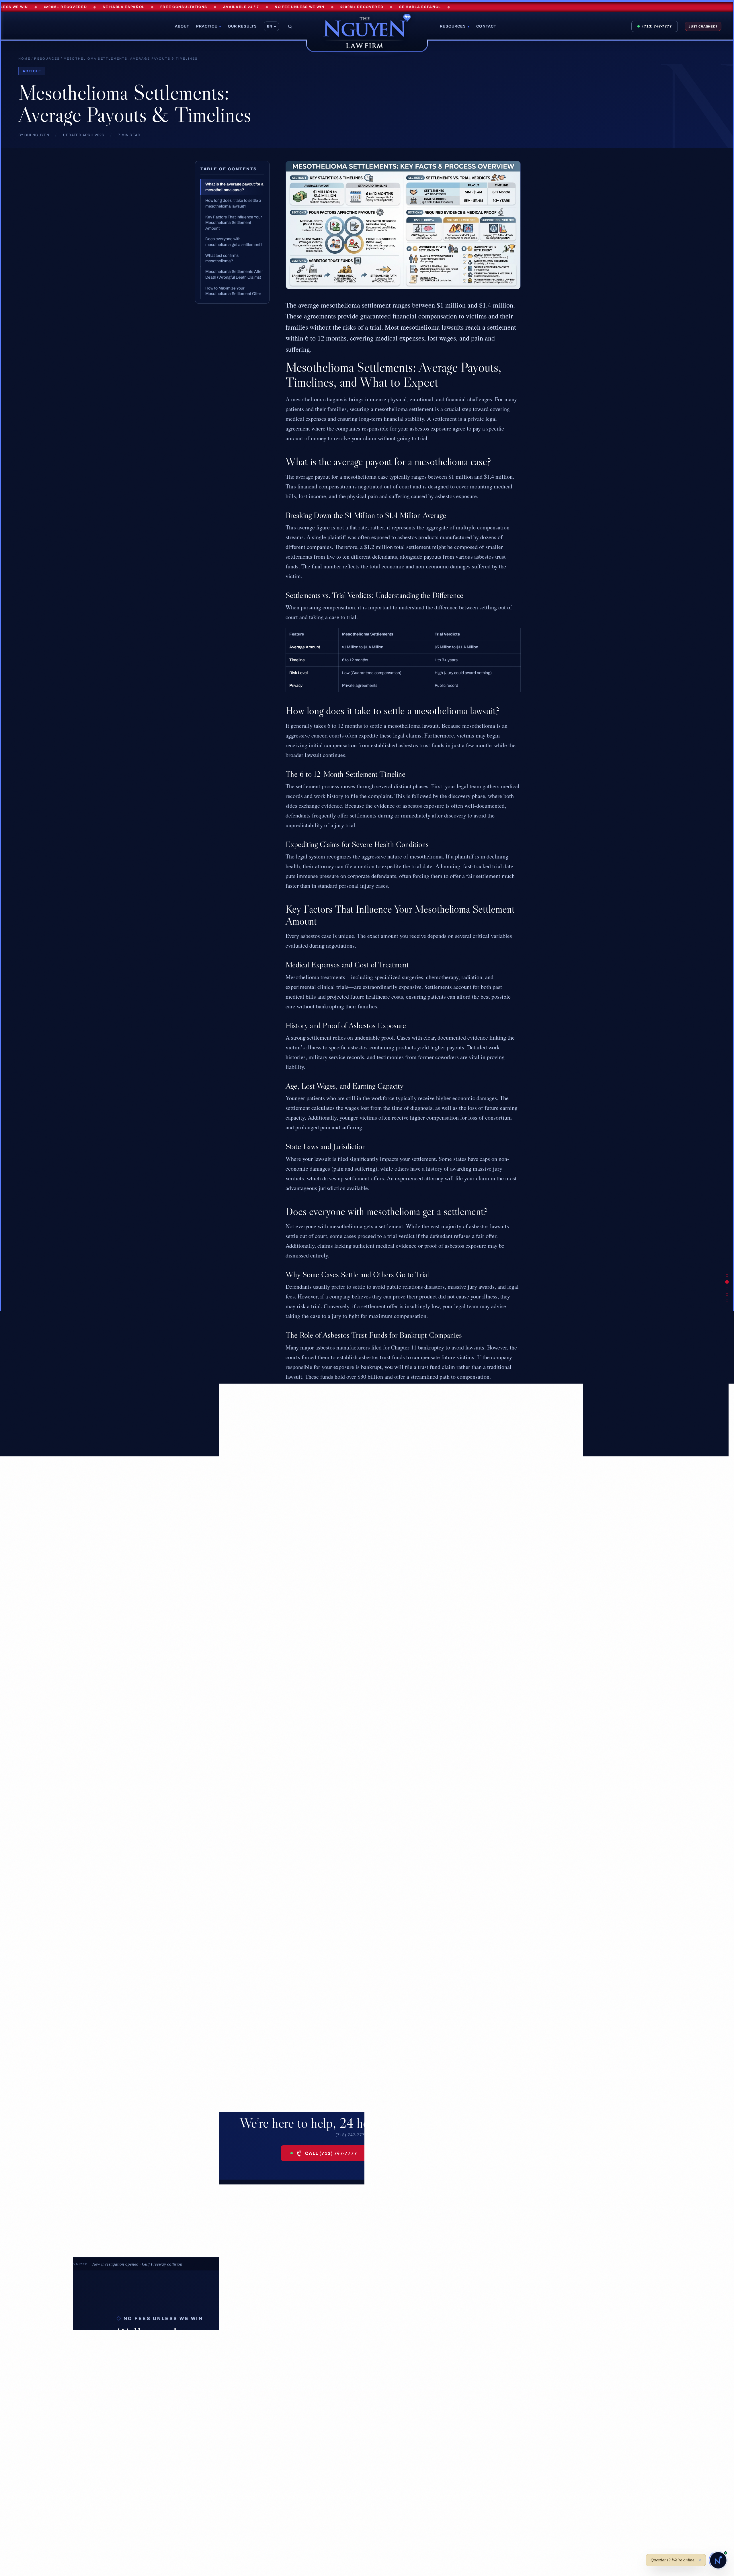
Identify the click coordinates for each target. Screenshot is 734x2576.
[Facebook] (26, 2512)
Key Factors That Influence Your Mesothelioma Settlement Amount (234, 222)
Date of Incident (368, 2362)
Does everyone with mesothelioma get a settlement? (234, 242)
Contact (486, 26)
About (182, 26)
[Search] (290, 27)
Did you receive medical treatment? (390, 2385)
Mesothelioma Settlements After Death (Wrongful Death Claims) (234, 274)
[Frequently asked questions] (727, 1288)
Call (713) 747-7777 (331, 2153)
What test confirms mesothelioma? (222, 258)
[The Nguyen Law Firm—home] (367, 32)
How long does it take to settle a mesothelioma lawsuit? (233, 203)
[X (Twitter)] (39, 2512)
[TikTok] (53, 2512)
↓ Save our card (138, 2409)
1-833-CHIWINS (448, 2506)
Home (24, 58)
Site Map (315, 2551)
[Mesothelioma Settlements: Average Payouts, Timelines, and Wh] (727, 1282)
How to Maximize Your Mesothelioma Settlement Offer (233, 291)
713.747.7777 (440, 2488)
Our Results (242, 26)
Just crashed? (703, 26)
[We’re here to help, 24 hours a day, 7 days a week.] (727, 1294)
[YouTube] (67, 2512)
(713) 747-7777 (657, 26)
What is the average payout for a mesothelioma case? (234, 187)
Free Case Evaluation (412, 2153)
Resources (455, 26)
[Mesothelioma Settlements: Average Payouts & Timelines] (727, 1275)
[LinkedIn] (81, 2512)
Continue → (528, 2425)
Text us (173, 2409)
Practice (208, 26)
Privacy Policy (344, 2551)
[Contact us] (718, 2560)
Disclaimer (289, 2551)
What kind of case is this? (378, 2339)
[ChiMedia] (440, 2551)
